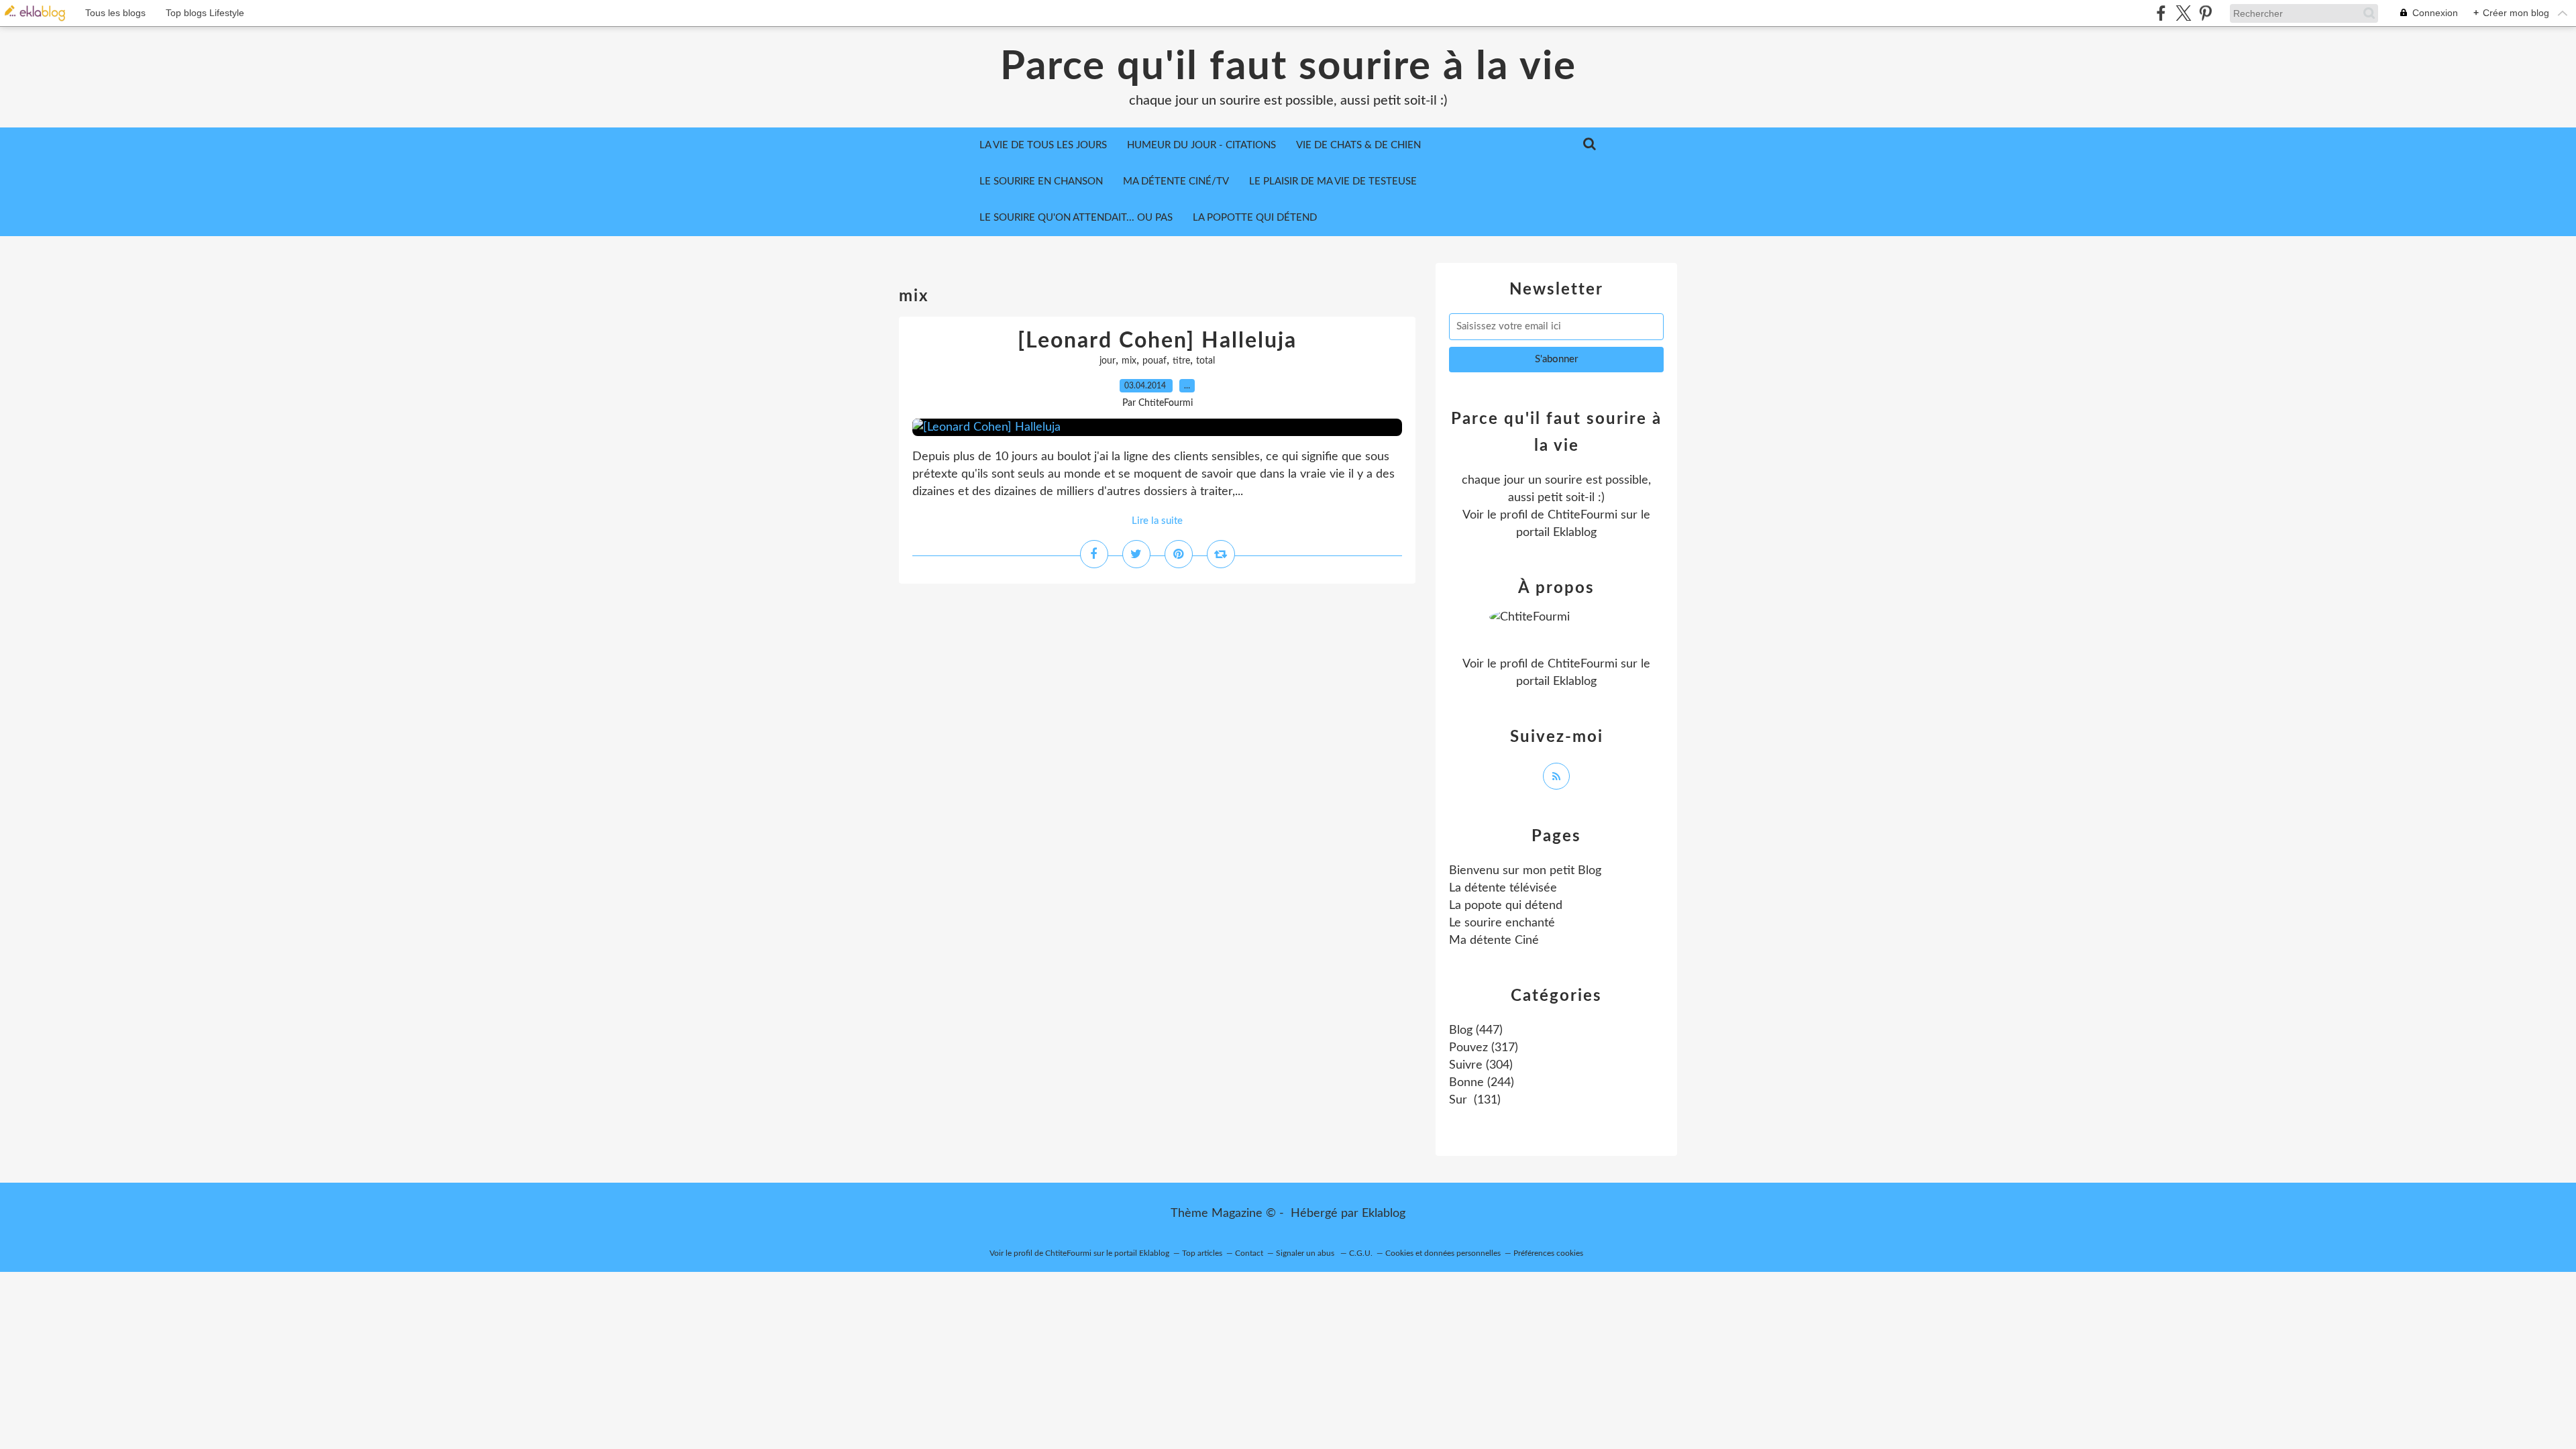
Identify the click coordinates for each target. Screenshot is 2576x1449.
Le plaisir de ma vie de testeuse (1333, 181)
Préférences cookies (1548, 1253)
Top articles (1202, 1253)
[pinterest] (2205, 13)
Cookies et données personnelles (1443, 1253)
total (1205, 361)
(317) (1484, 1048)
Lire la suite (1157, 521)
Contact (1249, 1253)
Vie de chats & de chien (1358, 145)
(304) (1481, 1065)
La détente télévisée (1503, 888)
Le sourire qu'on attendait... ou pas (1076, 218)
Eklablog (1384, 1214)
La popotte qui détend (1255, 218)
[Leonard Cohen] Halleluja (1157, 341)
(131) (1475, 1100)
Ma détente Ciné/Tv (1176, 181)
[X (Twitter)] (2183, 13)
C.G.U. (1361, 1253)
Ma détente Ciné (1494, 941)
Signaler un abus (1306, 1253)
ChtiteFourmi (1582, 515)
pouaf (1155, 361)
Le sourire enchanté (1502, 923)
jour (1108, 361)
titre (1181, 361)
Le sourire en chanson (1041, 181)
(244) (1482, 1083)
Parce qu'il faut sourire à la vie (1288, 67)
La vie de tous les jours (1043, 145)
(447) (1476, 1030)
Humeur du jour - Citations (1201, 145)
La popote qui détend (1506, 906)
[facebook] (2161, 13)
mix (1129, 361)
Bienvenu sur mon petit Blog (1525, 871)
